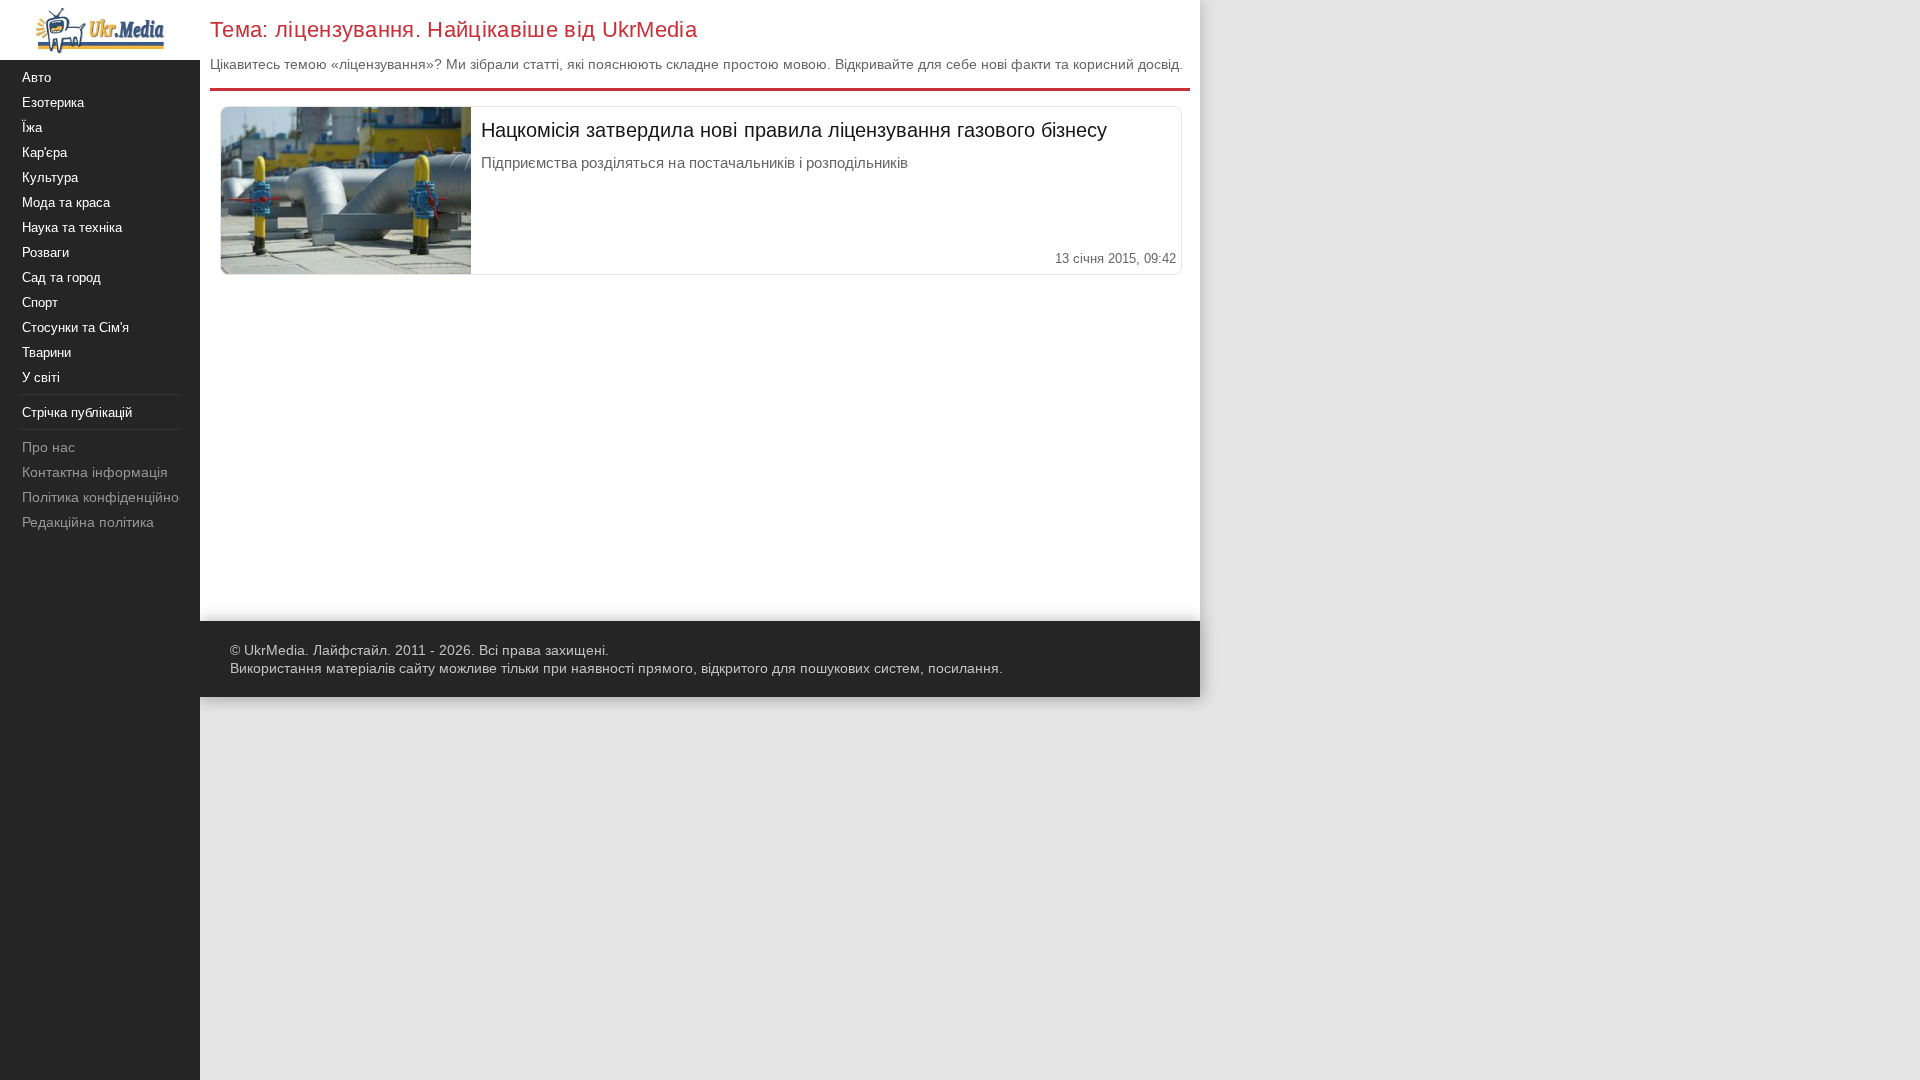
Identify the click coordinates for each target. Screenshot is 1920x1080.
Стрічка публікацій (77, 412)
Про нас (48, 447)
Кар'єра (44, 152)
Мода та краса (66, 202)
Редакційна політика (88, 522)
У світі (41, 377)
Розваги (45, 252)
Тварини (46, 352)
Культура (50, 177)
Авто (36, 77)
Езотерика (53, 102)
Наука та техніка (72, 227)
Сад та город (61, 277)
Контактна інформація (95, 472)
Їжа (32, 127)
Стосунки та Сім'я (75, 327)
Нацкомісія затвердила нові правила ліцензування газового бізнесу (794, 130)
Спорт (40, 302)
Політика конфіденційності (108, 497)
